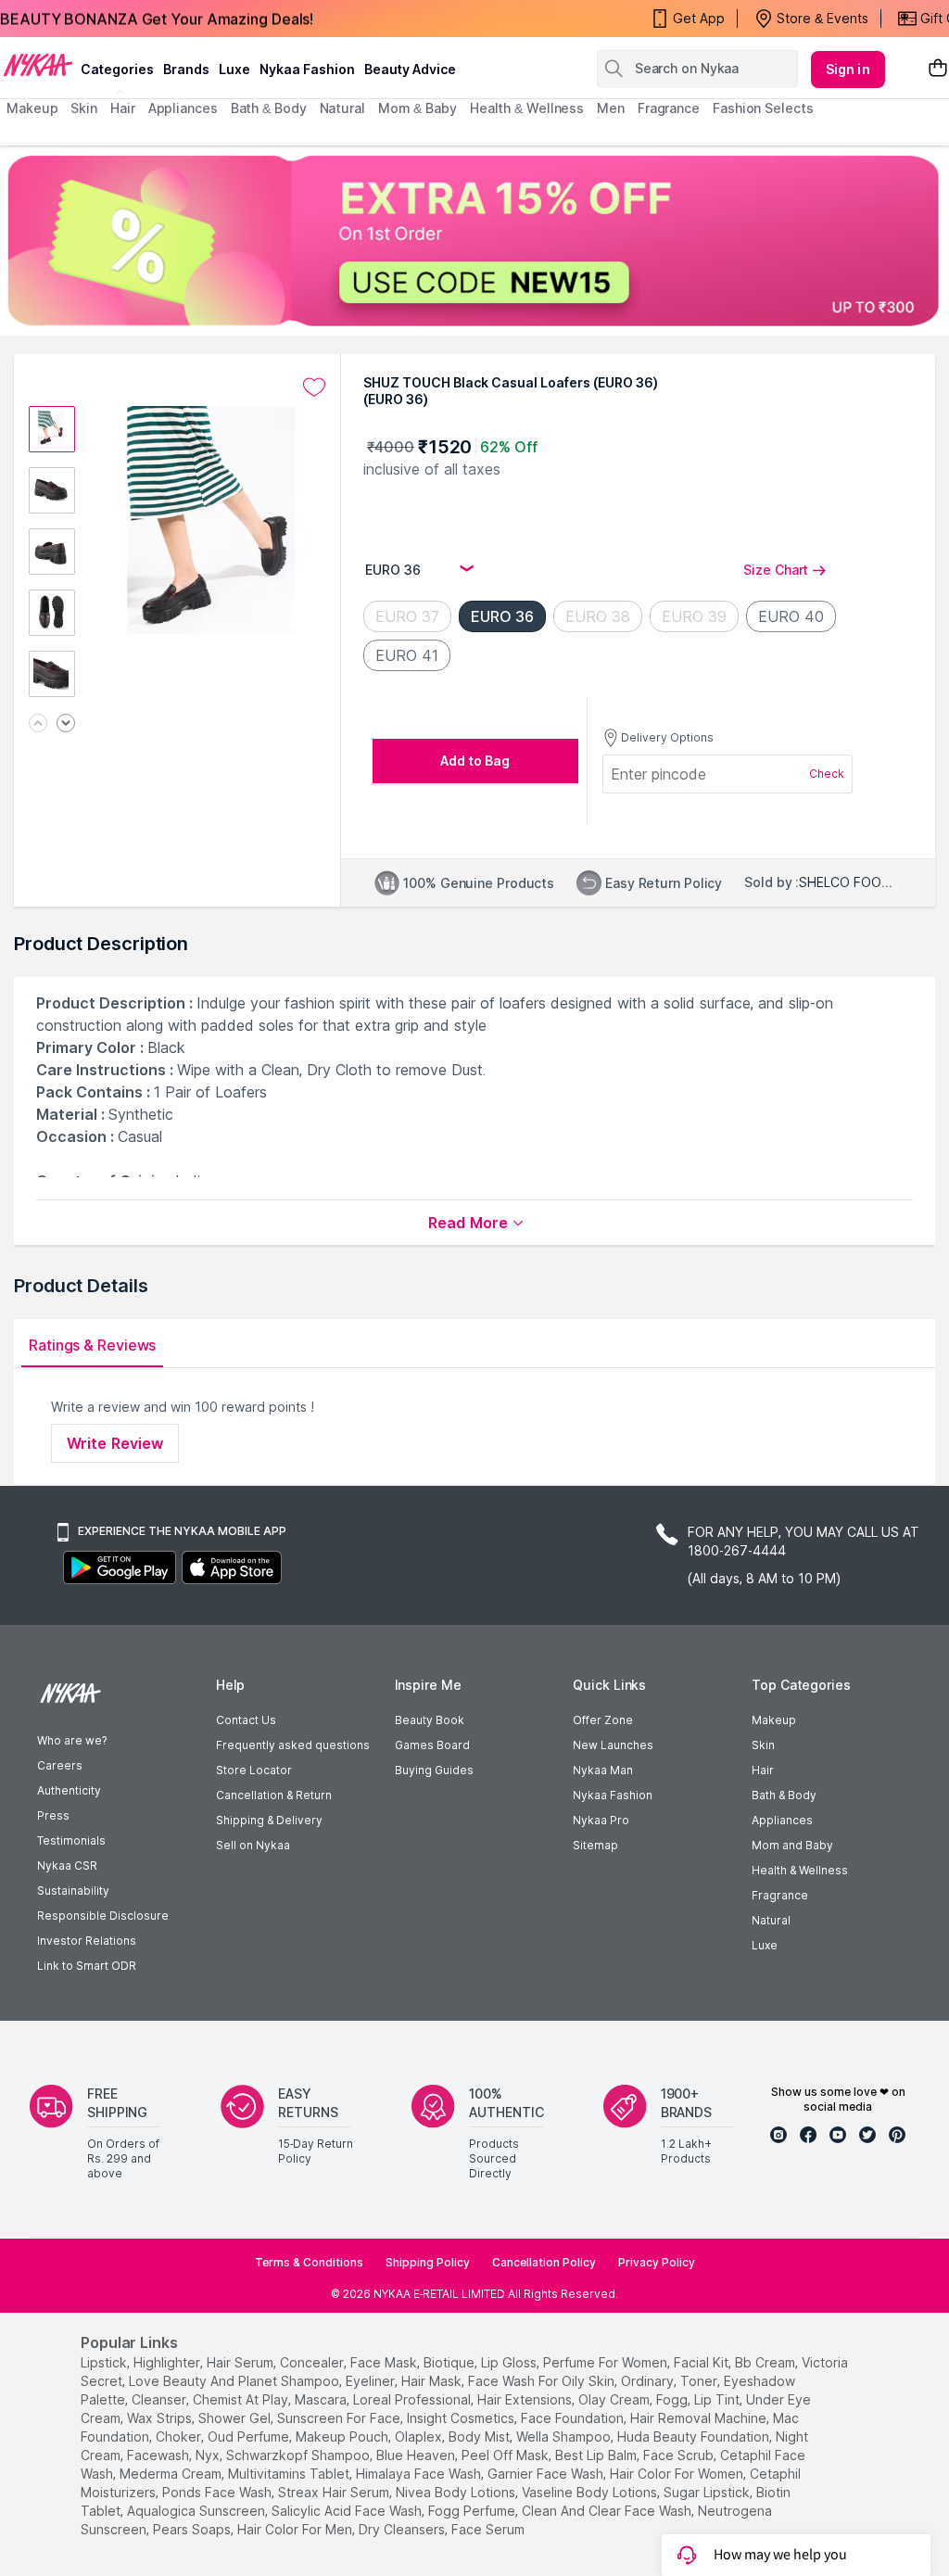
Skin (763, 1745)
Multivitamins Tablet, (290, 2474)
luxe (234, 69)
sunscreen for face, (340, 2418)
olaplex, (420, 2436)
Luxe (765, 1945)
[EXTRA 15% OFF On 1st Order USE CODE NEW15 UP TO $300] (474, 241)
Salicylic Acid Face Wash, (348, 2511)
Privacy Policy (657, 2262)
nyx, (209, 2455)
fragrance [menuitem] (669, 108)
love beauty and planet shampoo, (235, 2381)
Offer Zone (603, 1720)
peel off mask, (506, 2455)
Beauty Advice (410, 69)
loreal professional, (413, 2399)
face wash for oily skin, (543, 2381)
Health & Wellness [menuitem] (527, 108)
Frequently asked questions (293, 1745)
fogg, (673, 2399)
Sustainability (73, 1891)
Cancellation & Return (274, 1795)
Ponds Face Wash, (218, 2492)
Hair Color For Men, (296, 2529)
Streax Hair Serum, (335, 2492)
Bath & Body (784, 1795)
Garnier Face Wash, (547, 2474)
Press (53, 1815)
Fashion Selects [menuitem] (763, 108)
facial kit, (702, 2362)
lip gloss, (510, 2362)
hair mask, (433, 2381)
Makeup (774, 1720)
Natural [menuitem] (342, 108)
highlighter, (168, 2362)
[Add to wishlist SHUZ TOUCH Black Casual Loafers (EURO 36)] (314, 387)
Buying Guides (434, 1770)
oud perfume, (250, 2436)
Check (827, 774)
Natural (771, 1920)
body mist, (481, 2436)
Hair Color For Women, (678, 2474)
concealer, (313, 2362)
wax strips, (161, 2418)
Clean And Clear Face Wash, (608, 2511)
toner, (700, 2381)
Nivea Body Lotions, (457, 2492)
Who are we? (72, 1740)
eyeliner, (372, 2381)
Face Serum (488, 2529)
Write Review (115, 1443)
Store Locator (254, 1770)
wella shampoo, (565, 2436)
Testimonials (71, 1840)
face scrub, (680, 2455)
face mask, (385, 2362)
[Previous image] (38, 724)
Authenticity (69, 1790)
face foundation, (574, 2418)
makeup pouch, (343, 2436)
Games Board (432, 1745)
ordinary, (649, 2381)
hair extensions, (526, 2399)
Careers (60, 1765)
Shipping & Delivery (269, 1820)
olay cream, (615, 2399)
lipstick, (105, 2362)
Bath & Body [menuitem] (269, 108)
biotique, (450, 2362)
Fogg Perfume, (473, 2511)
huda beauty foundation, (695, 2436)
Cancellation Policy (544, 2262)
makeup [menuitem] (32, 108)
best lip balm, (597, 2455)
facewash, (159, 2455)
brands (186, 69)
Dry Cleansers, (403, 2529)
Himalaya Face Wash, (420, 2474)
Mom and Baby (792, 1845)
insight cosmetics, (462, 2418)
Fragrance (780, 1895)
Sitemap (595, 1845)
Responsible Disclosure (103, 1916)
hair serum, (241, 2362)
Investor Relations (87, 1941)
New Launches (613, 1745)
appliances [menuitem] (183, 108)
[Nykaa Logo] (38, 64)
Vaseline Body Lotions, (591, 2492)
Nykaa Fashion (307, 69)
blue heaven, (417, 2455)
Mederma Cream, (172, 2474)
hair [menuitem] (123, 108)
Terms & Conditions (309, 2262)
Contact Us (246, 1720)
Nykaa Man (603, 1770)
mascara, (322, 2399)
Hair (763, 1770)
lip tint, (718, 2399)
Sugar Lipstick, (708, 2492)
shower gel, (236, 2418)
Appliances (782, 1820)
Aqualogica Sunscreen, (197, 2511)
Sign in (848, 69)
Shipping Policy (428, 2262)
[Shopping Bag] (938, 69)
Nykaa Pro (601, 1820)
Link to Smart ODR (87, 1966)
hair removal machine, (700, 2418)
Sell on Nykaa (253, 1845)
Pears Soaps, (193, 2529)
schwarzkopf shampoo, (299, 2455)
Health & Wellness (800, 1870)
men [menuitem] (611, 108)
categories (117, 69)
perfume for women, (607, 2362)
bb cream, (766, 2362)
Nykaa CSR (67, 1865)
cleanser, (160, 2399)
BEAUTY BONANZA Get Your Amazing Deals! (157, 19)
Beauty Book (430, 1720)
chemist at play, (242, 2399)
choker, (180, 2436)
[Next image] (66, 724)
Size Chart (776, 570)
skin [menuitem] (84, 108)
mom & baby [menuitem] (418, 108)
